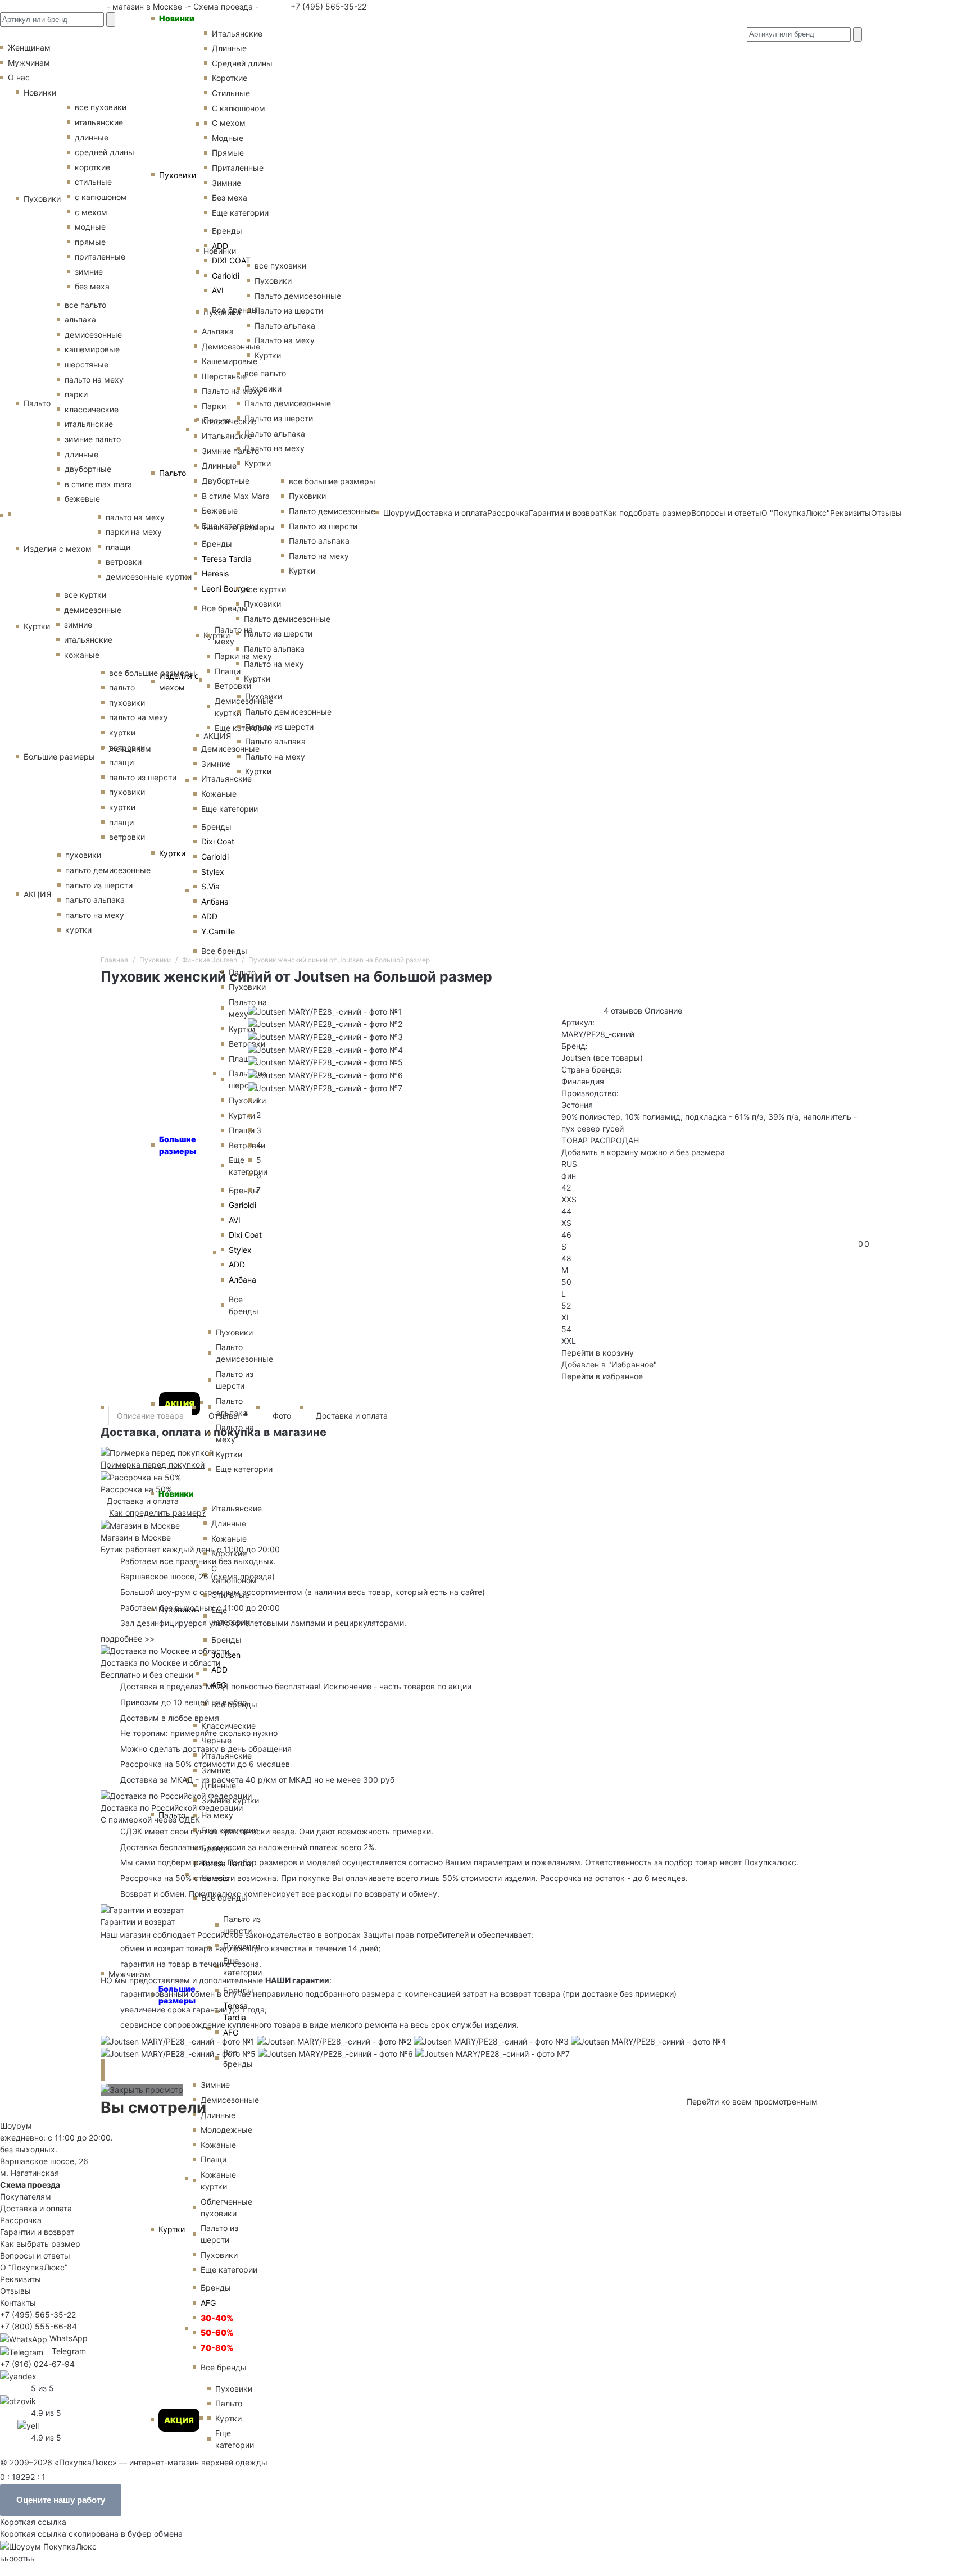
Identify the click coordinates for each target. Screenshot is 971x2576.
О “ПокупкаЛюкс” (34, 2267)
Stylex (213, 872)
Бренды (227, 231)
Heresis (215, 573)
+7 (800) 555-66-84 (38, 2326)
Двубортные (226, 481)
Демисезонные (231, 346)
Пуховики (178, 175)
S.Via (210, 886)
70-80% (217, 2348)
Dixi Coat (218, 841)
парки (76, 394)
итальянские (89, 424)
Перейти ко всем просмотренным (752, 2102)
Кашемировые (230, 361)
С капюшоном (239, 108)
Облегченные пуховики (226, 2207)
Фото (282, 1416)
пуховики (83, 855)
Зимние (226, 183)
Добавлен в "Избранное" (609, 1364)
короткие (92, 167)
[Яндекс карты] (18, 2376)
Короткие (230, 78)
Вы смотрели (153, 2107)
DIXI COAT (231, 260)
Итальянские (227, 436)
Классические (229, 421)
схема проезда (243, 1576)
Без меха (230, 197)
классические (92, 409)
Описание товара (150, 1416)
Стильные (231, 93)
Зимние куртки (230, 1800)
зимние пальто (93, 439)
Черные (216, 1740)
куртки (78, 930)
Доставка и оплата (352, 1416)
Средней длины (242, 63)
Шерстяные (224, 376)
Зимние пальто (230, 451)
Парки (214, 406)
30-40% (217, 2318)
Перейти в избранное (602, 1376)
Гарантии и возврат (37, 2232)
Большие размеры (59, 757)
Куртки (172, 853)
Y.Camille (218, 931)
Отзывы (886, 513)
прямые (90, 242)
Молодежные (226, 2130)
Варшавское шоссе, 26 (167, 1576)
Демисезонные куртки (244, 707)
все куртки (85, 595)
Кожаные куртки (218, 2180)
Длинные (229, 48)
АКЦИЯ (180, 1404)
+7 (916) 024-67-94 (37, 2364)
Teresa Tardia (227, 559)
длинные (92, 137)
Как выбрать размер (40, 2244)
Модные (228, 138)
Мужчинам (130, 1974)
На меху (217, 1815)
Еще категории (240, 213)
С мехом (229, 123)
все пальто (85, 305)
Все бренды (235, 310)
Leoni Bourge (226, 589)
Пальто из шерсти (242, 1925)
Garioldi (226, 276)
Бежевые (220, 510)
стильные (93, 182)
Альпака (218, 331)
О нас (19, 77)
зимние (89, 272)
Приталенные (238, 168)
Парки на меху (243, 656)
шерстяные (87, 364)
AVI (218, 290)
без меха (92, 286)
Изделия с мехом (179, 682)
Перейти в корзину (598, 1353)
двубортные (88, 469)
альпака (80, 319)
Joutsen (226, 1655)
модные (90, 227)
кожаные (82, 655)
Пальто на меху (232, 391)
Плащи (228, 671)
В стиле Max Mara (236, 496)
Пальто (173, 473)
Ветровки (233, 686)
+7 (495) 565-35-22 (327, 6)
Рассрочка (21, 2220)
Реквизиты (21, 2279)
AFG (231, 2032)
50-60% (217, 2332)
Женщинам (130, 749)
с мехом (91, 212)
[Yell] (28, 2425)
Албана (215, 901)
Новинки (177, 18)
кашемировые (92, 349)
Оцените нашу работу (61, 2500)
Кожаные (219, 794)
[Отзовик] (18, 2400)
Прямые (228, 153)
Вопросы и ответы (35, 2255)
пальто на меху (94, 380)
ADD (220, 246)
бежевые (82, 499)
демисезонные (93, 335)
